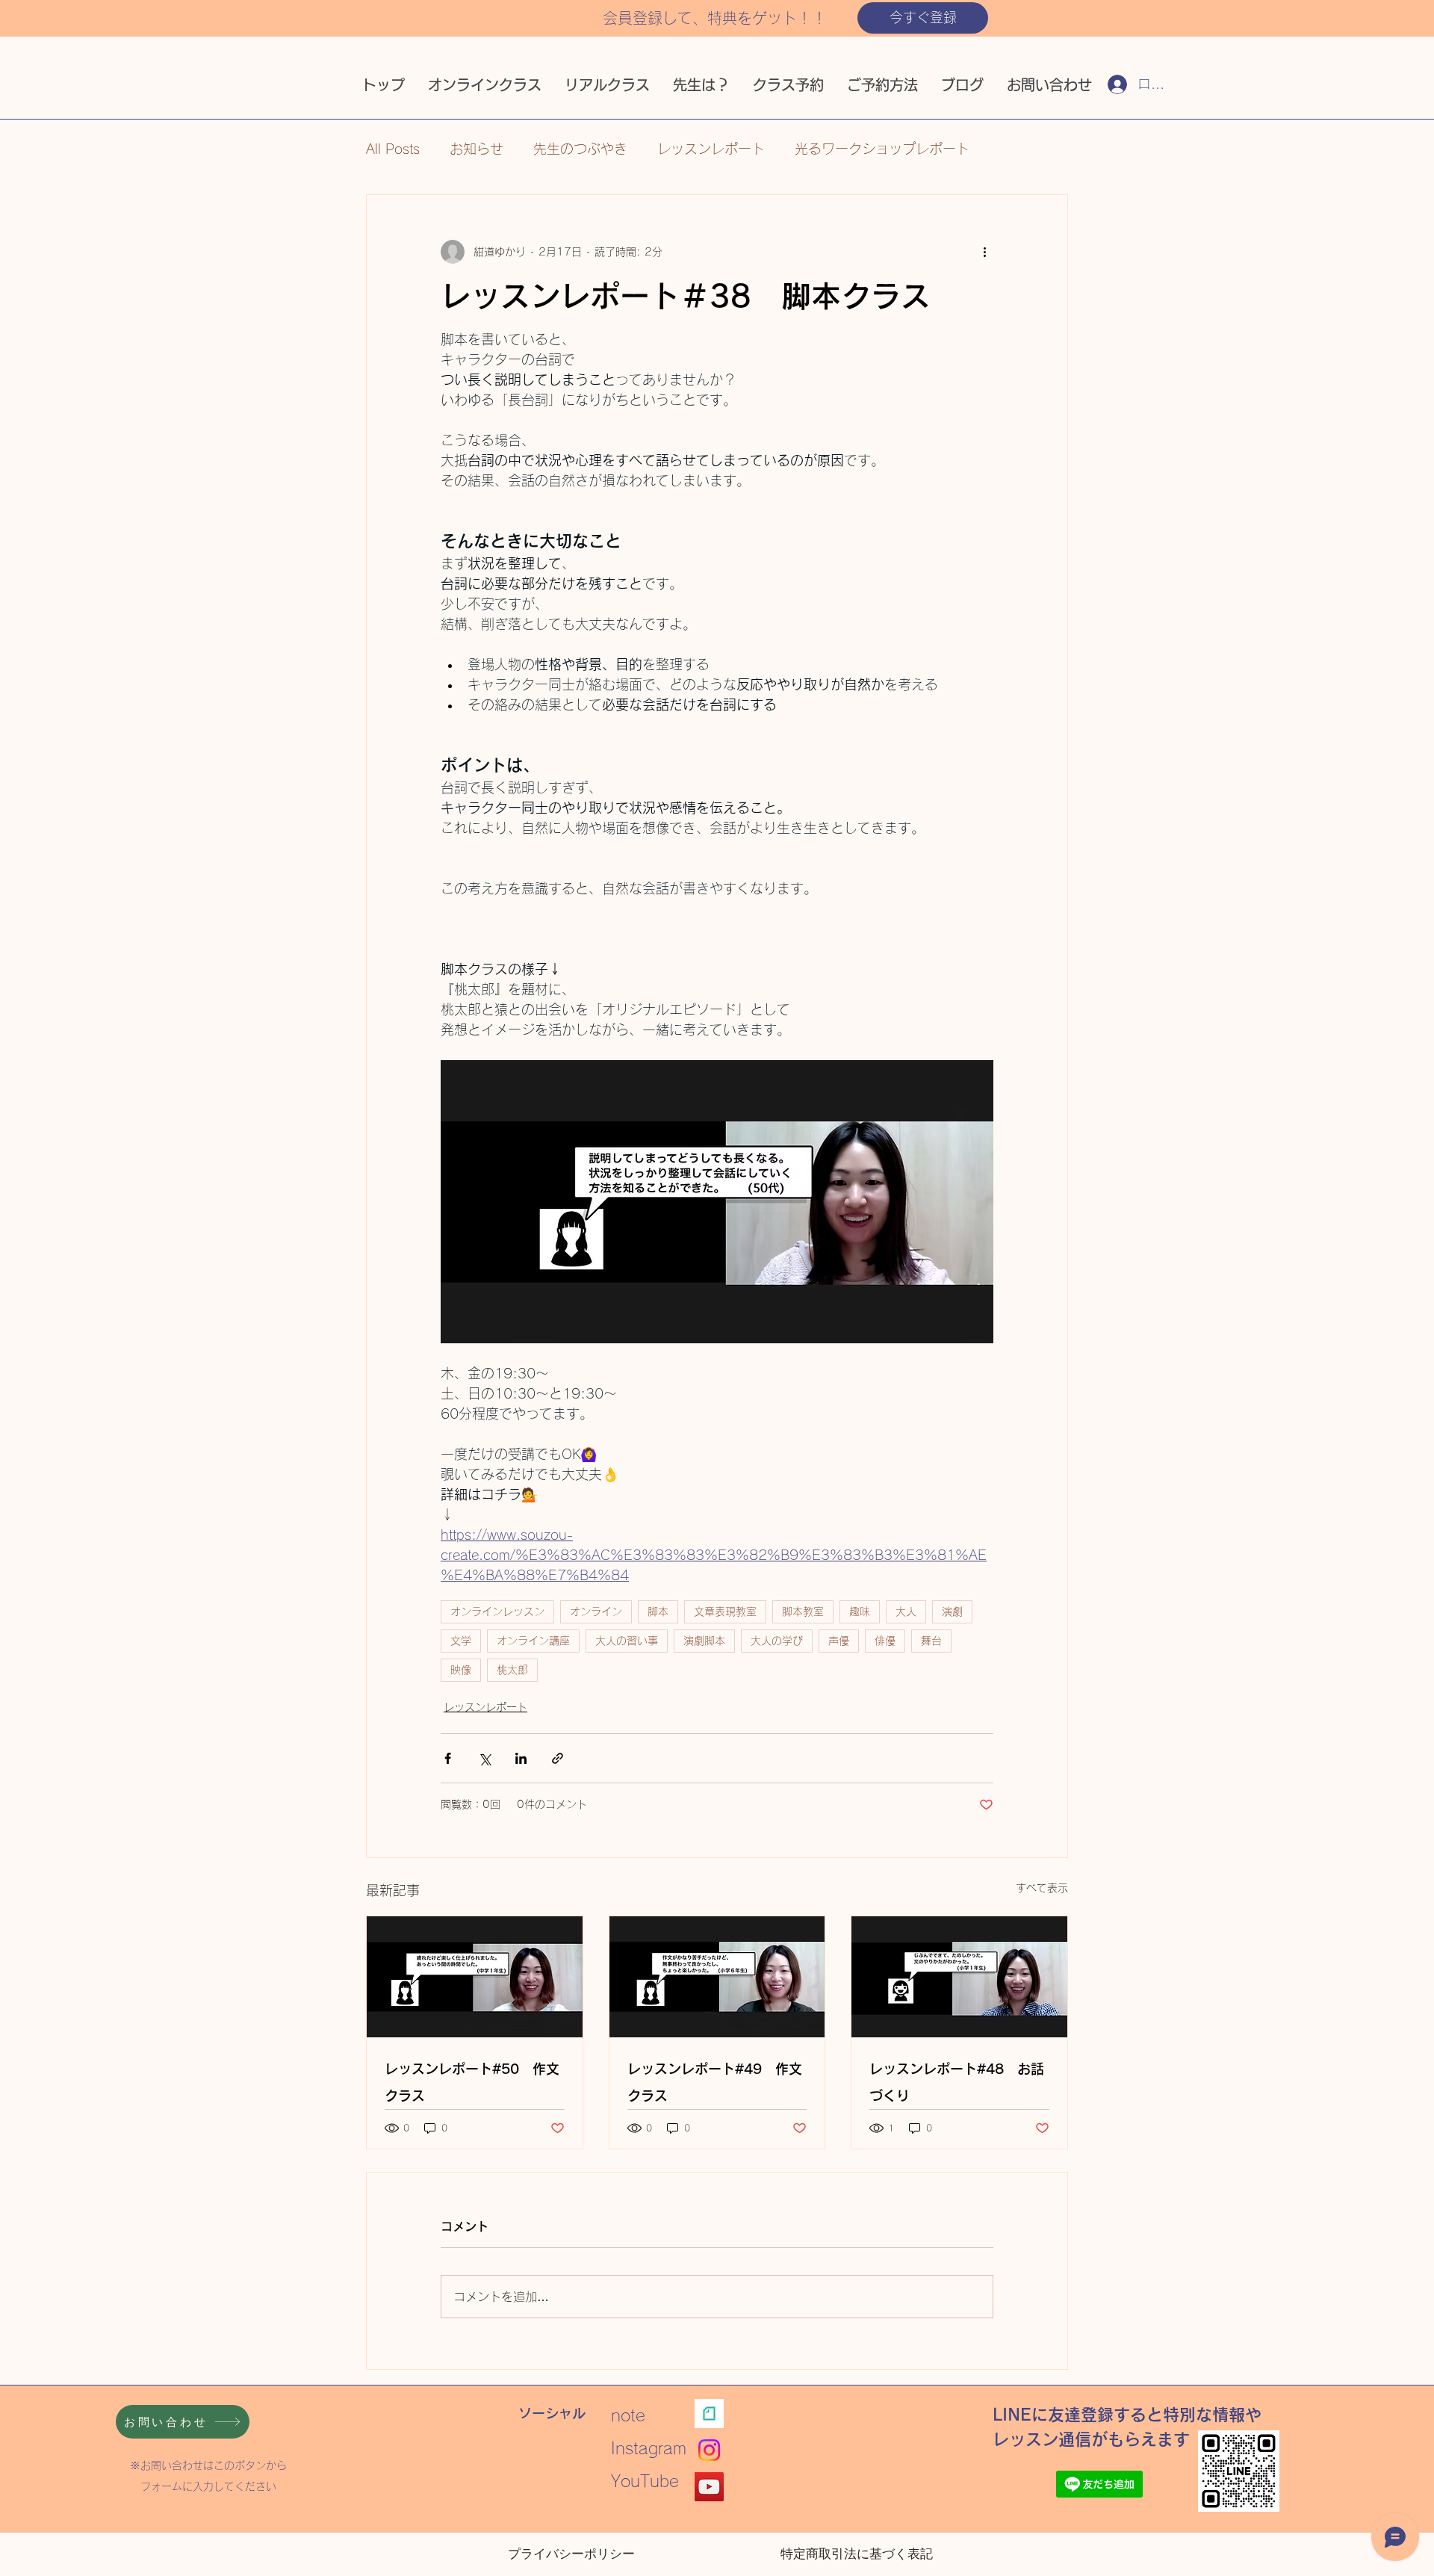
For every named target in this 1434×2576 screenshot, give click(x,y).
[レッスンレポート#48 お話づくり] (959, 1977)
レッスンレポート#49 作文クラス (715, 2082)
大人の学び (777, 1641)
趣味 (860, 1611)
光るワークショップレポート (882, 149)
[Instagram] (709, 2450)
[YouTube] (709, 2487)
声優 (839, 1641)
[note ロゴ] (709, 2414)
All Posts (393, 149)
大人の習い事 (627, 1641)
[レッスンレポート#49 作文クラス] (717, 1977)
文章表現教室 (725, 1611)
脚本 (658, 1611)
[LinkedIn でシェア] (521, 1758)
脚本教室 (803, 1611)
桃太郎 (512, 1670)
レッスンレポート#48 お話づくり (957, 2082)
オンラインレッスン (497, 1611)
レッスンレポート (711, 149)
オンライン (596, 1611)
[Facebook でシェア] (448, 1758)
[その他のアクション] (984, 252)
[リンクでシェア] (558, 1758)
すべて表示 (1042, 1888)
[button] (923, 18)
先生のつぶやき (580, 149)
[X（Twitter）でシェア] (484, 1758)
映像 (461, 1670)
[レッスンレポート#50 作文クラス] (475, 1977)
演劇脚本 (704, 1641)
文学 (461, 1641)
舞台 (931, 1641)
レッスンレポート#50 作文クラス (472, 2082)
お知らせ (477, 149)
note (636, 2415)
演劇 (952, 1611)
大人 (906, 1611)
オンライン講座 (533, 1641)
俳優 (885, 1641)
